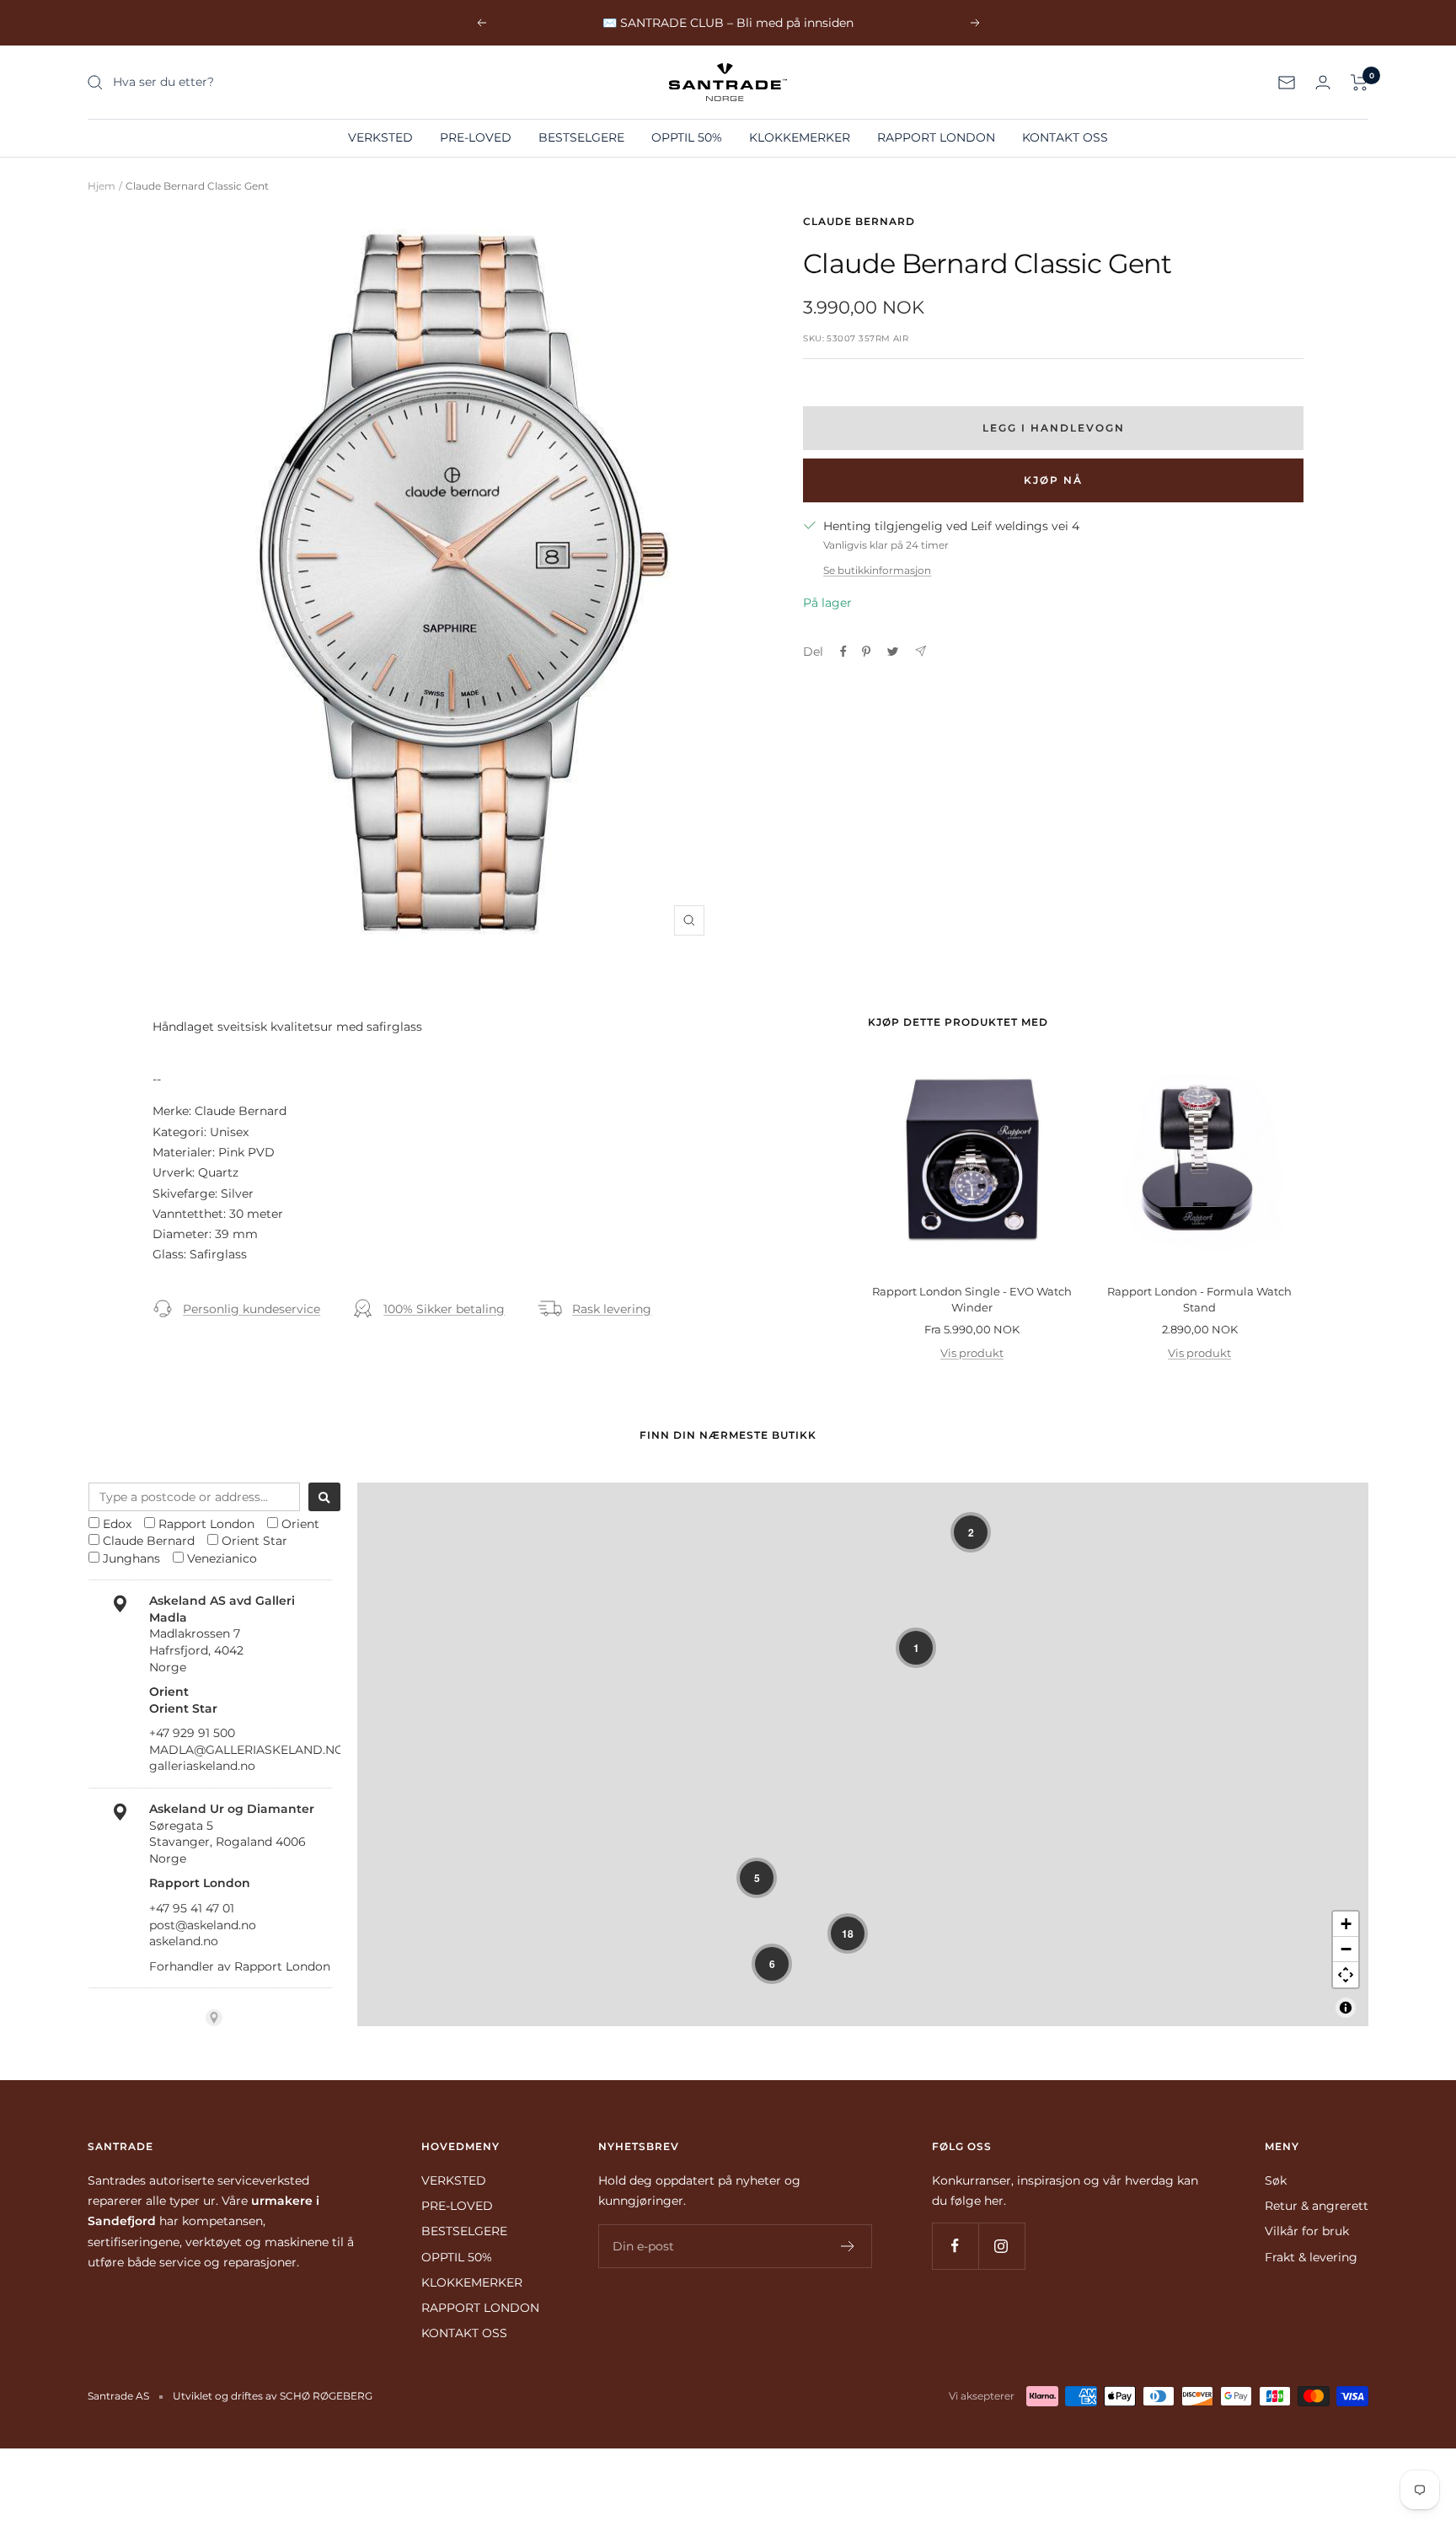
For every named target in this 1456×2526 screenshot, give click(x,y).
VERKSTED (380, 137)
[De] (921, 651)
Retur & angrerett (1317, 2206)
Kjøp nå (1053, 480)
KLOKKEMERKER (800, 137)
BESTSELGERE (581, 137)
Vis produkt (972, 1353)
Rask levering (612, 1309)
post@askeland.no (203, 1925)
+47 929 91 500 (192, 1733)
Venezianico (222, 1558)
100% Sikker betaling (444, 1309)
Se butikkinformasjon (877, 570)
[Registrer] (848, 2246)
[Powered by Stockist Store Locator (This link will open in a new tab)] (214, 2018)
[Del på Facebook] (843, 652)
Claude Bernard (859, 221)
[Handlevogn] (1360, 83)
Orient (300, 1524)
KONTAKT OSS (1065, 137)
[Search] (324, 1497)
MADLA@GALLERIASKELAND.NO (247, 1750)
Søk (1276, 2180)
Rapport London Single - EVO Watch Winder (972, 1300)
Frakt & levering (1311, 2257)
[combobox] (194, 1497)
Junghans (131, 1558)
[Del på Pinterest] (866, 652)
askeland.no (184, 1941)
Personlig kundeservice (252, 1309)
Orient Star (254, 1541)
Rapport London (206, 1524)
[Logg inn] (1323, 82)
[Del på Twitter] (893, 652)
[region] (863, 1754)
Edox (117, 1524)
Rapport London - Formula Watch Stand (1199, 1300)
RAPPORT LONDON (936, 137)
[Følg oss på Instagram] (1001, 2246)
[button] (971, 1532)
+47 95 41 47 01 (192, 1908)
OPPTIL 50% (687, 137)
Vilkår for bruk (1307, 2231)
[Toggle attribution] (1346, 2008)
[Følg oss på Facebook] (955, 2246)
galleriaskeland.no (202, 1766)
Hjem (102, 186)
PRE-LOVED (476, 137)
